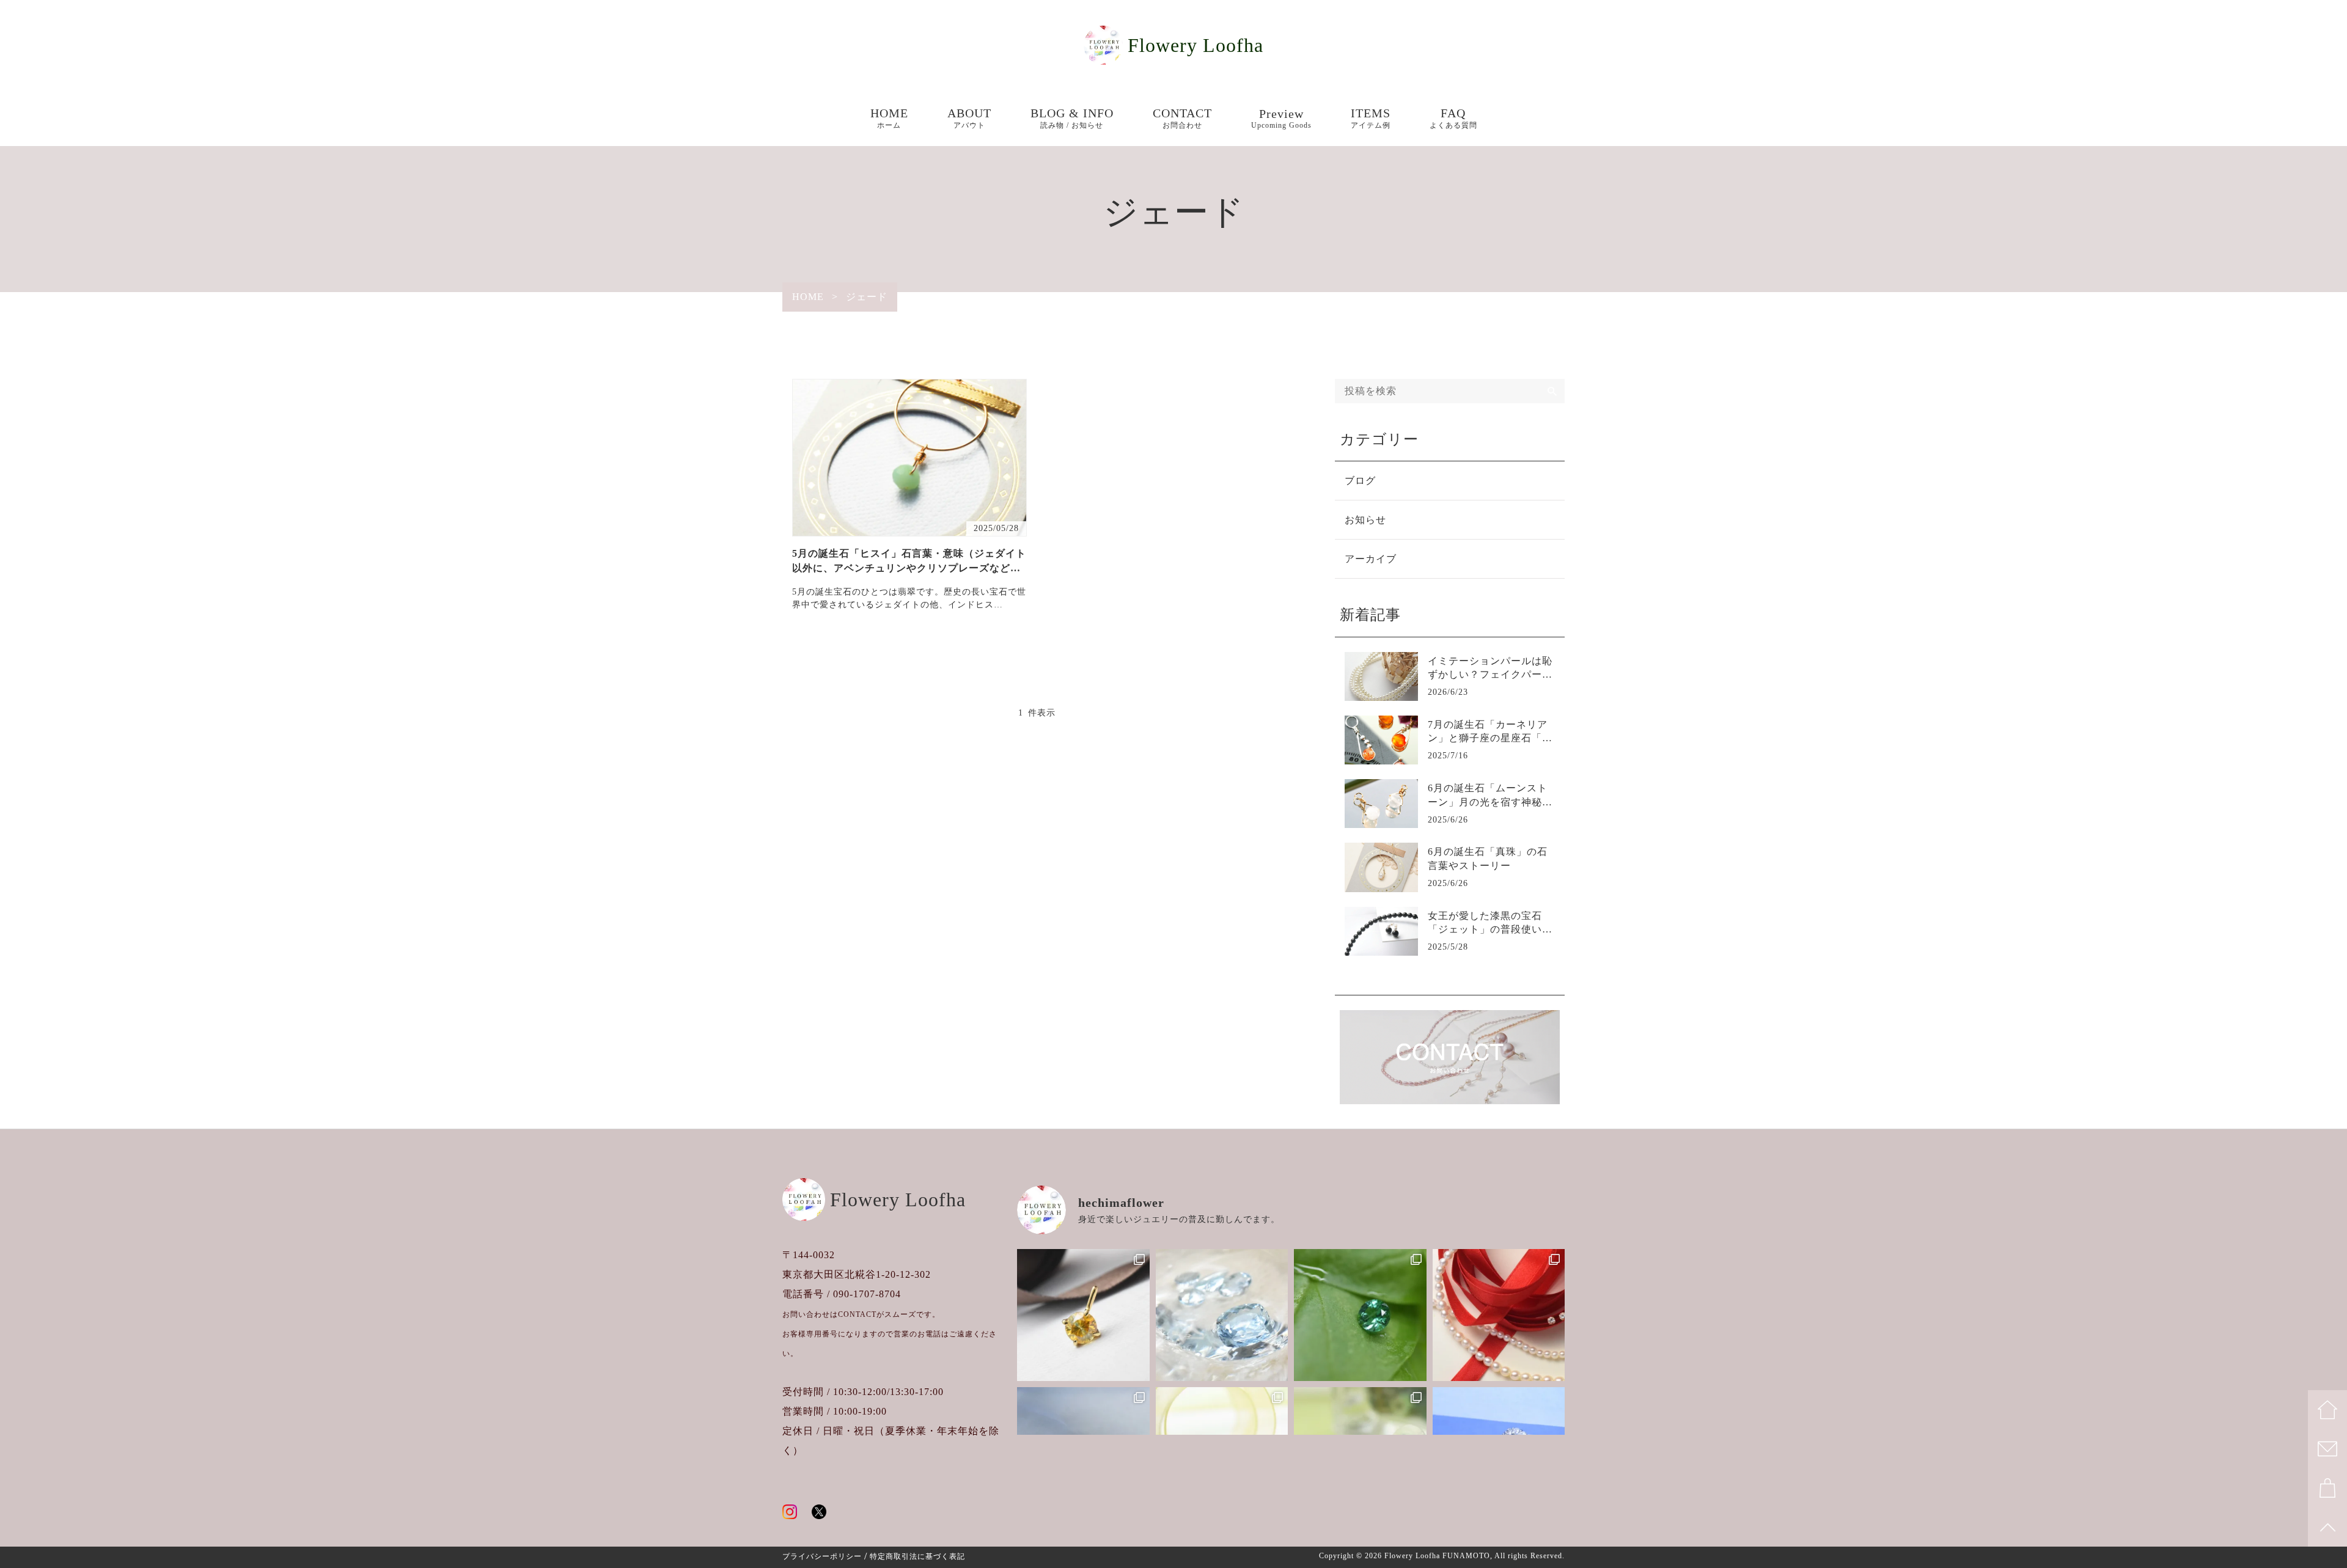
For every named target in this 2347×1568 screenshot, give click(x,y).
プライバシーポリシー (822, 1556)
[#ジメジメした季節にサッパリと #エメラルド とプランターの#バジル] (1360, 1315)
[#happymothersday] (1499, 1315)
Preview (1281, 118)
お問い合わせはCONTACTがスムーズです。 (861, 1314)
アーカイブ (1371, 559)
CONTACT (1182, 118)
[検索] (1552, 391)
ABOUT (969, 118)
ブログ (1360, 481)
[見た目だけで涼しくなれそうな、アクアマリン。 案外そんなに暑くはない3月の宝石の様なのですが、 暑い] (1222, 1315)
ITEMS (1371, 118)
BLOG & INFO (1072, 118)
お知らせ (1365, 520)
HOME (889, 118)
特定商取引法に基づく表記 (917, 1556)
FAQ (1453, 118)
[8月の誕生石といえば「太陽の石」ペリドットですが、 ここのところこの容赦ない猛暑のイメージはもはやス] (1083, 1315)
